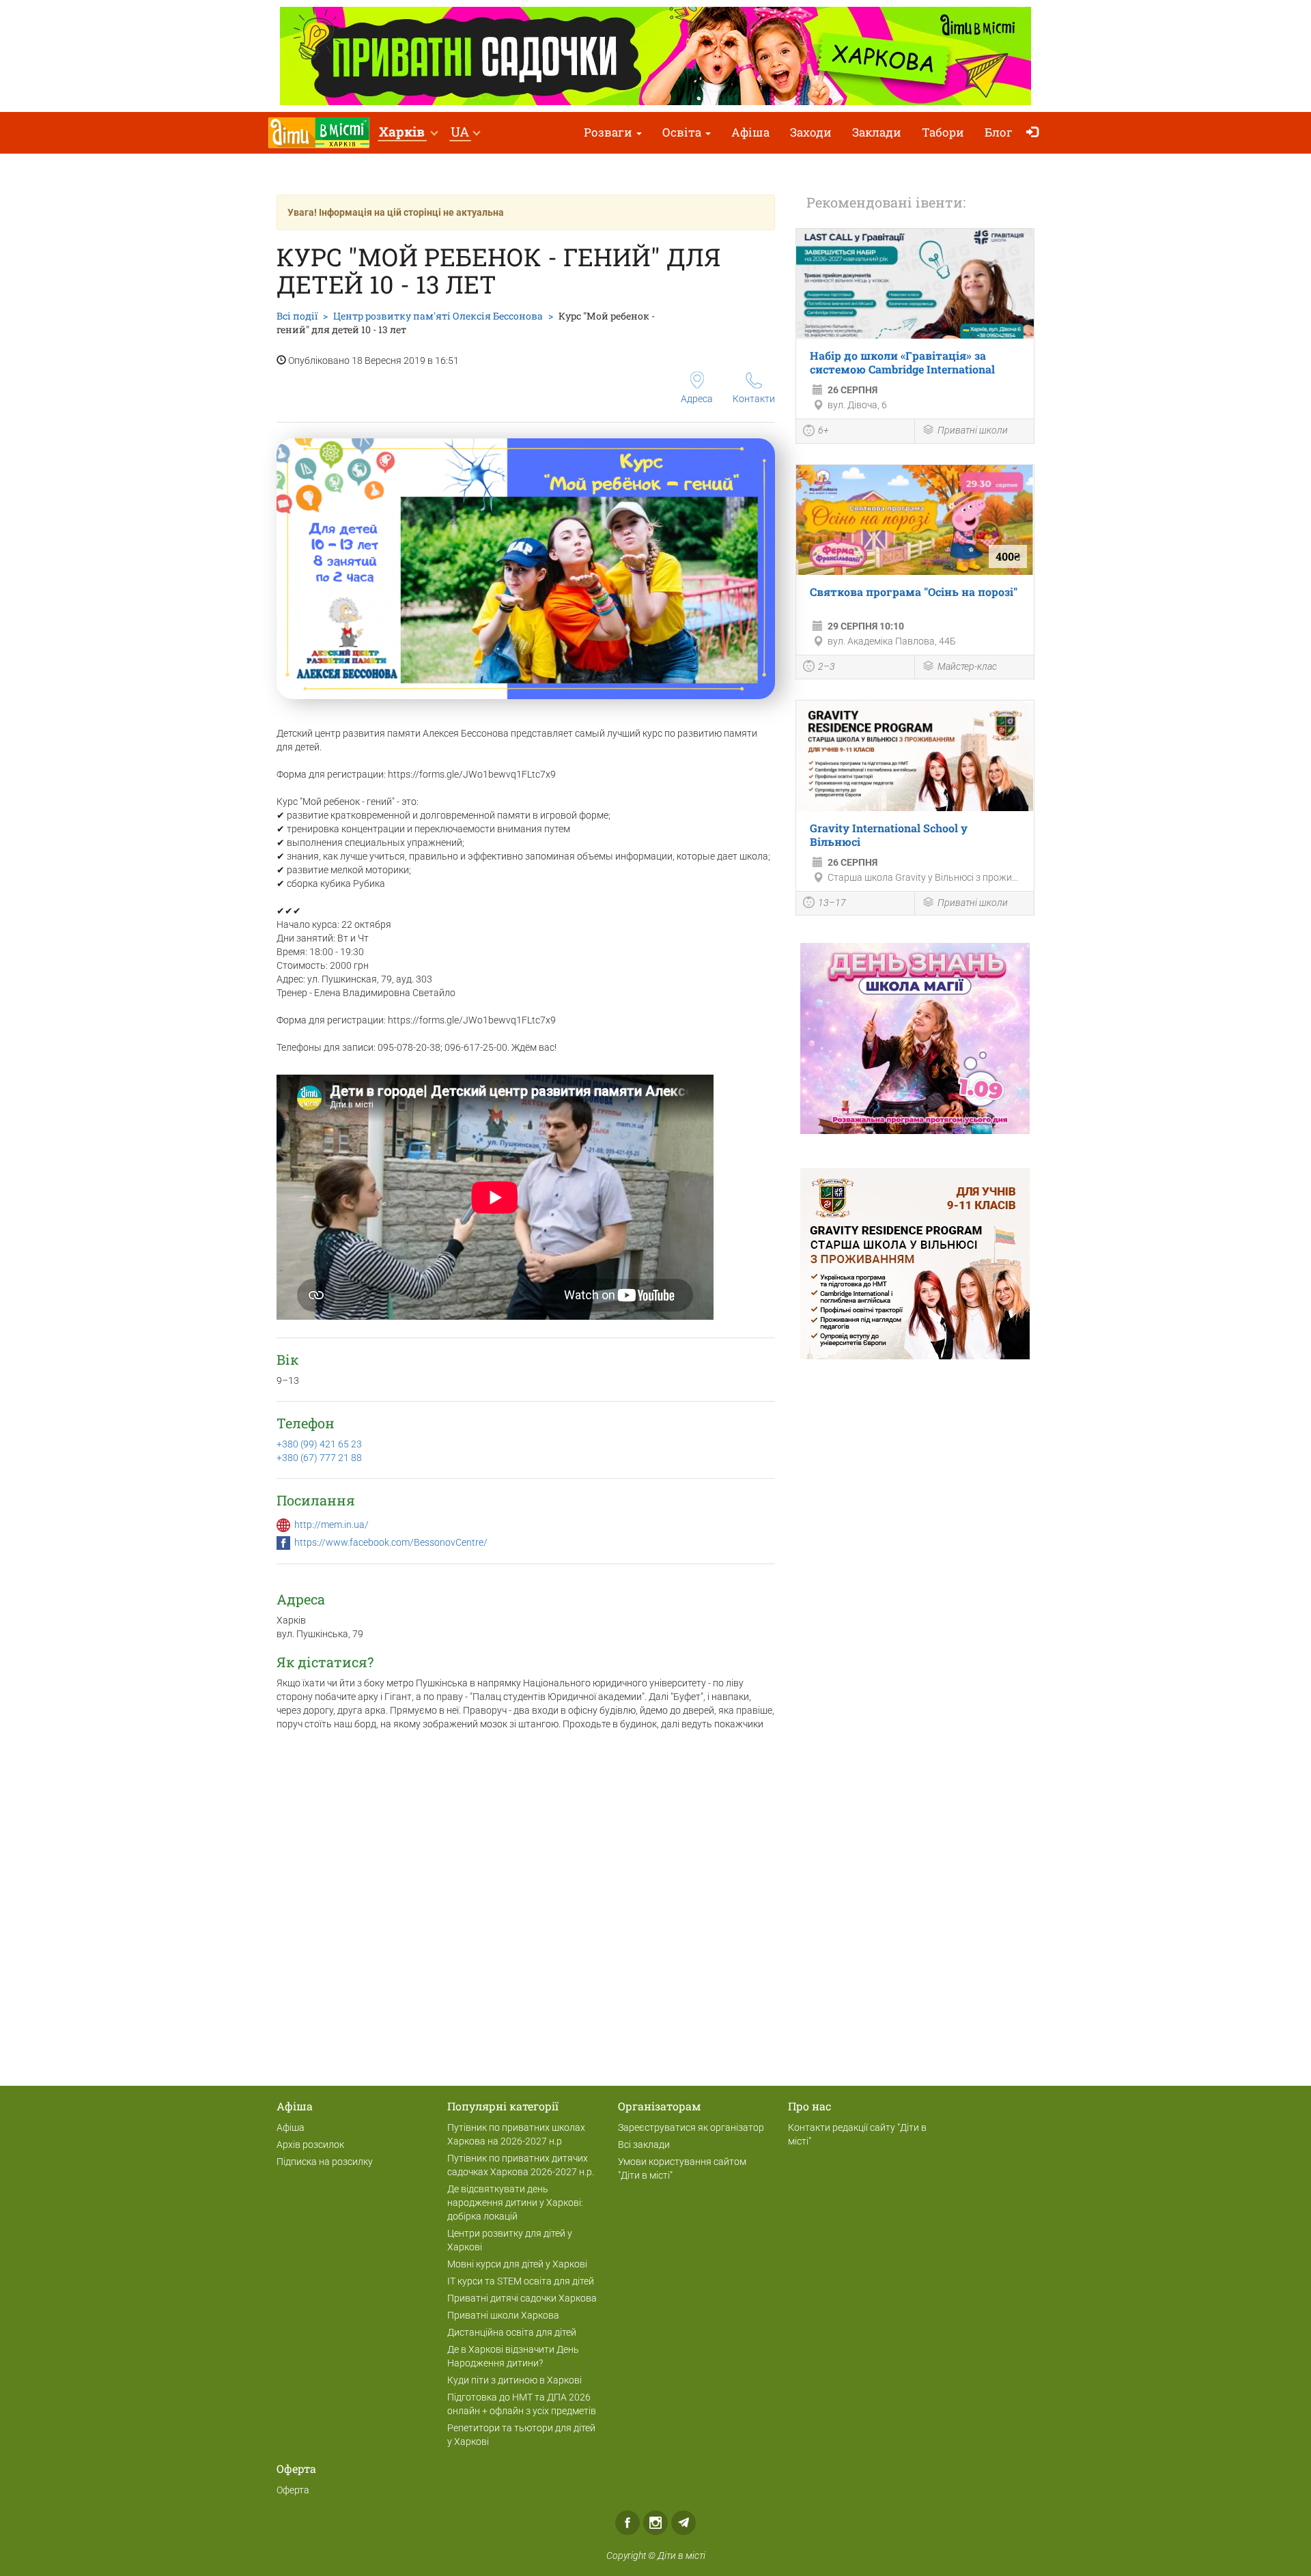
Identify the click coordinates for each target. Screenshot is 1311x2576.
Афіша (750, 132)
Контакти (754, 399)
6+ (823, 430)
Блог (999, 132)
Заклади (877, 132)
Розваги (609, 132)
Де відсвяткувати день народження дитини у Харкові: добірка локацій (515, 2203)
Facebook (628, 2523)
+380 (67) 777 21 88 (319, 1458)
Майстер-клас (967, 666)
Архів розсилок (310, 2145)
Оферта (293, 2490)
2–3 (827, 666)
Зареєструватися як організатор (691, 2127)
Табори (943, 132)
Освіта (683, 132)
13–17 (832, 903)
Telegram (683, 2523)
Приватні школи (973, 430)
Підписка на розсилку (325, 2162)
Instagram (655, 2523)
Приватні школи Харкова (503, 2315)
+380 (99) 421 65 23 (319, 1444)
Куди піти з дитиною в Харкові (514, 2380)
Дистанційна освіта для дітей (512, 2332)
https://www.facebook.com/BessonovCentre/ (391, 1542)
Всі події (297, 316)
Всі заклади (644, 2145)
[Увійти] (1035, 133)
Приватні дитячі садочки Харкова (522, 2298)
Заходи (811, 132)
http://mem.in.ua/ (332, 1525)
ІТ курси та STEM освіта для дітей (521, 2281)
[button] (408, 133)
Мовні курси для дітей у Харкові (517, 2264)
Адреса (697, 399)
